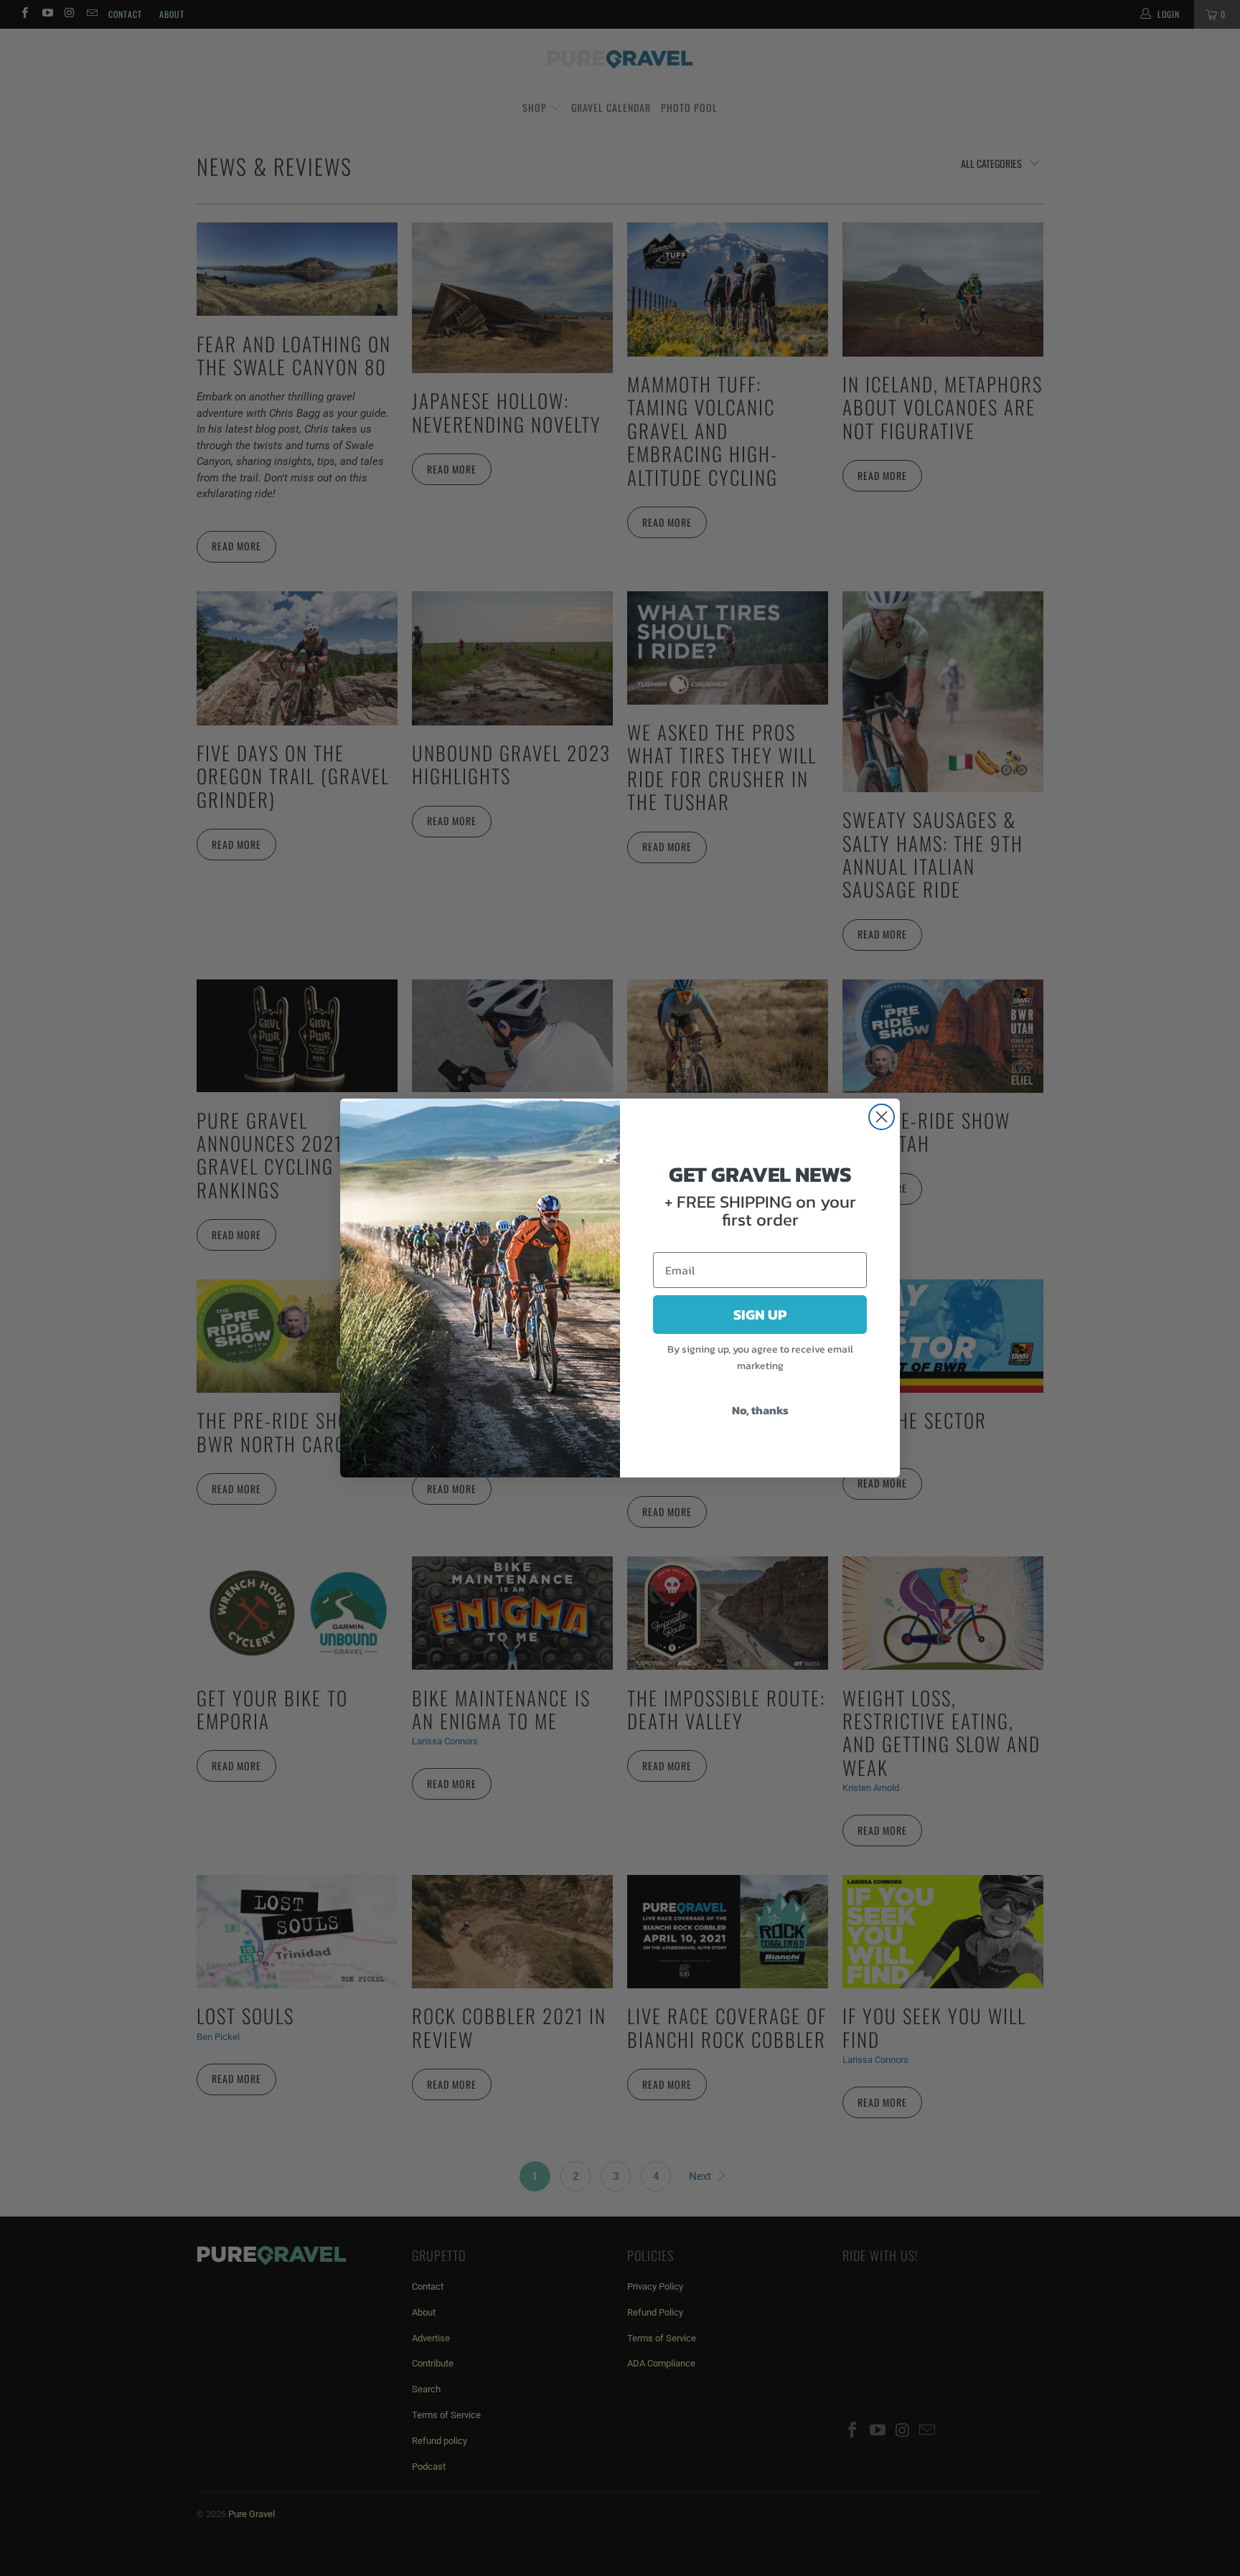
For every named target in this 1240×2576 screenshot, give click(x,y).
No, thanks (760, 1410)
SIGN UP (760, 1315)
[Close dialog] (882, 1117)
